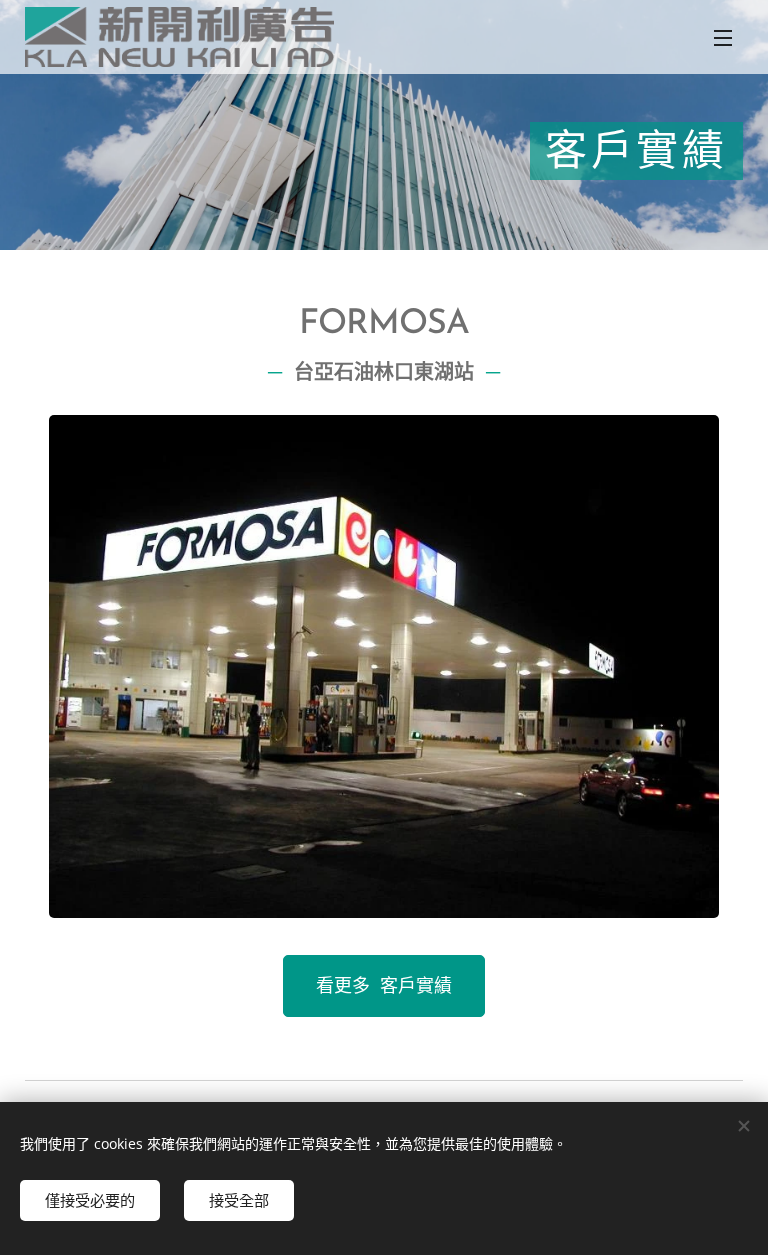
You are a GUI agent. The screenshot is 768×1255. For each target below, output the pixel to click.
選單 (723, 37)
